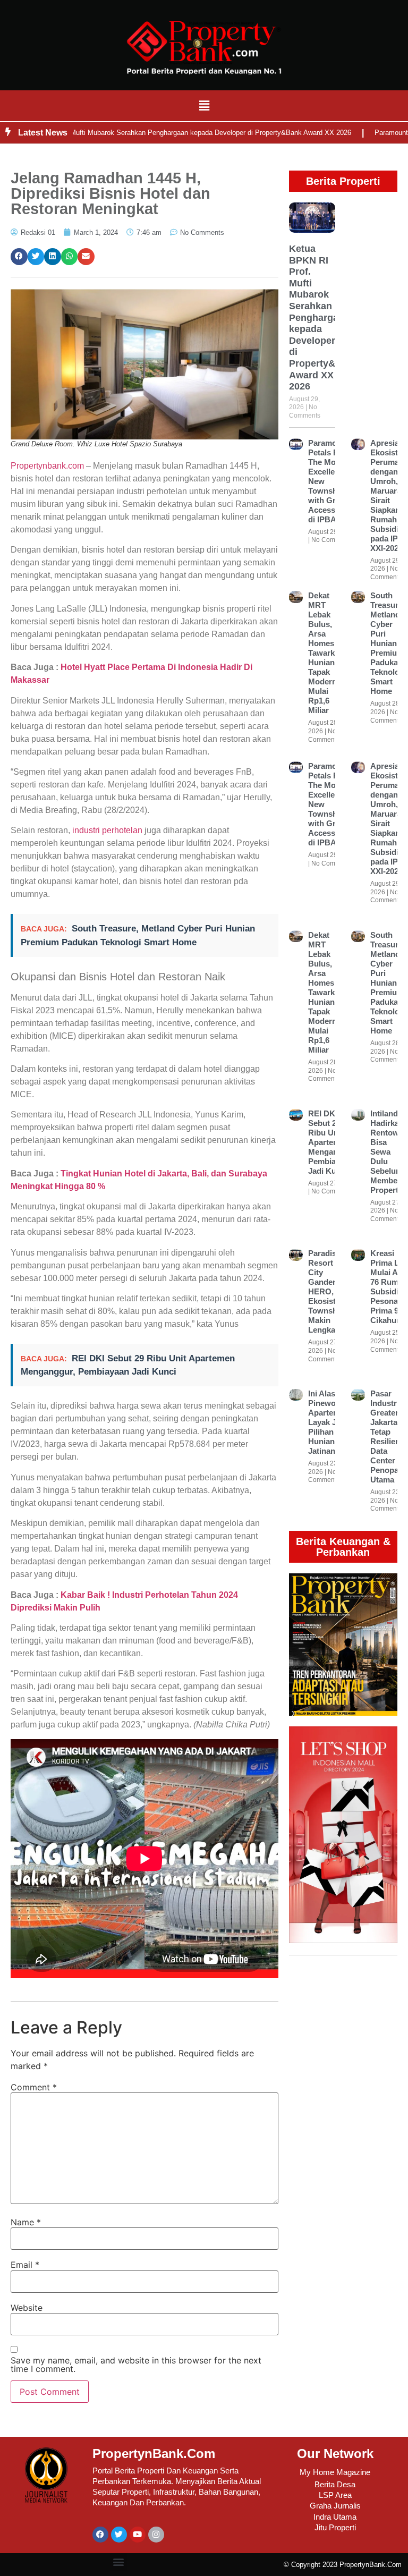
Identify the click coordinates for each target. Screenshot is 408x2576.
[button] (204, 105)
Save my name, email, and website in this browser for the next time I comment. (136, 2365)
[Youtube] (138, 2535)
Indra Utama (335, 2517)
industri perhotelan (106, 830)
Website (27, 2308)
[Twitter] (119, 2535)
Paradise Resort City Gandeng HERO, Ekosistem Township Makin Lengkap (328, 1291)
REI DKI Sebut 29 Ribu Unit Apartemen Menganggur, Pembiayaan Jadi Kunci (333, 1142)
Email (25, 2265)
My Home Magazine (335, 2472)
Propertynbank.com (47, 466)
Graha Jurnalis (335, 2506)
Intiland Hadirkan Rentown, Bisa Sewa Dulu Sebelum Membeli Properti (388, 1152)
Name (26, 2222)
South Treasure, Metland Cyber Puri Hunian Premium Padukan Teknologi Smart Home (388, 643)
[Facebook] (100, 2535)
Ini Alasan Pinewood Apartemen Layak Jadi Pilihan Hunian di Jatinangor (329, 1422)
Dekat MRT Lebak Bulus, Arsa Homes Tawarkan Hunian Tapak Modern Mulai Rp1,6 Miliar (326, 653)
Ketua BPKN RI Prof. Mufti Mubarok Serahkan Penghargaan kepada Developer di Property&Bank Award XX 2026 (324, 317)
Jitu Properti (335, 2527)
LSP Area (335, 2495)
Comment (34, 2087)
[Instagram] (156, 2535)
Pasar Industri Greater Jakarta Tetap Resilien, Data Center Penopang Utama (389, 1437)
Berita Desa (335, 2484)
